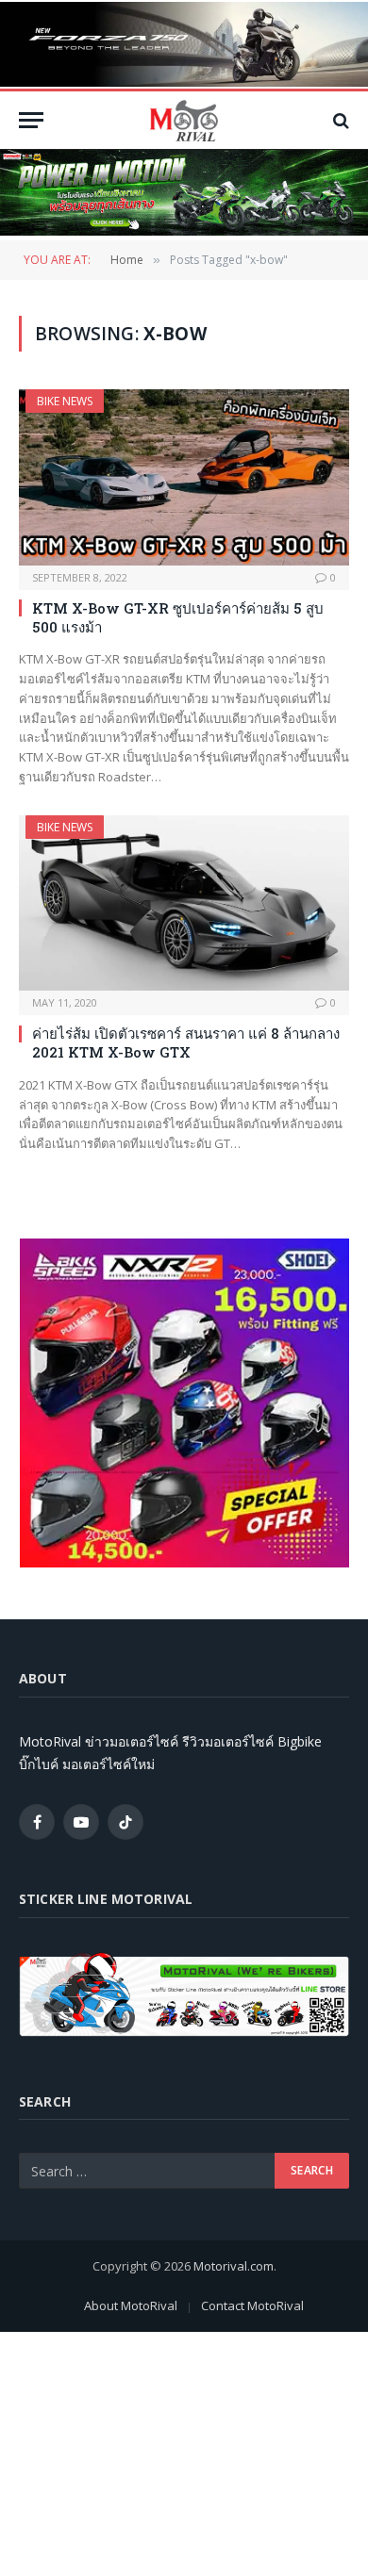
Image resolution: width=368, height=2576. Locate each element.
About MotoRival (131, 2305)
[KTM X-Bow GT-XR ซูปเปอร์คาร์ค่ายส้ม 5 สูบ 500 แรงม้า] (184, 477)
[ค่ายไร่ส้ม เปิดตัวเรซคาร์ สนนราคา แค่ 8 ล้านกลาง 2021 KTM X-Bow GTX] (184, 903)
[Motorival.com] (184, 120)
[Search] (339, 120)
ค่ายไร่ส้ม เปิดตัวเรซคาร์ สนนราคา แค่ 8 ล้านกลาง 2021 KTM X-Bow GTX (186, 1042)
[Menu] (31, 120)
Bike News (65, 401)
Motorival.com (234, 2266)
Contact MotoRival (252, 2305)
